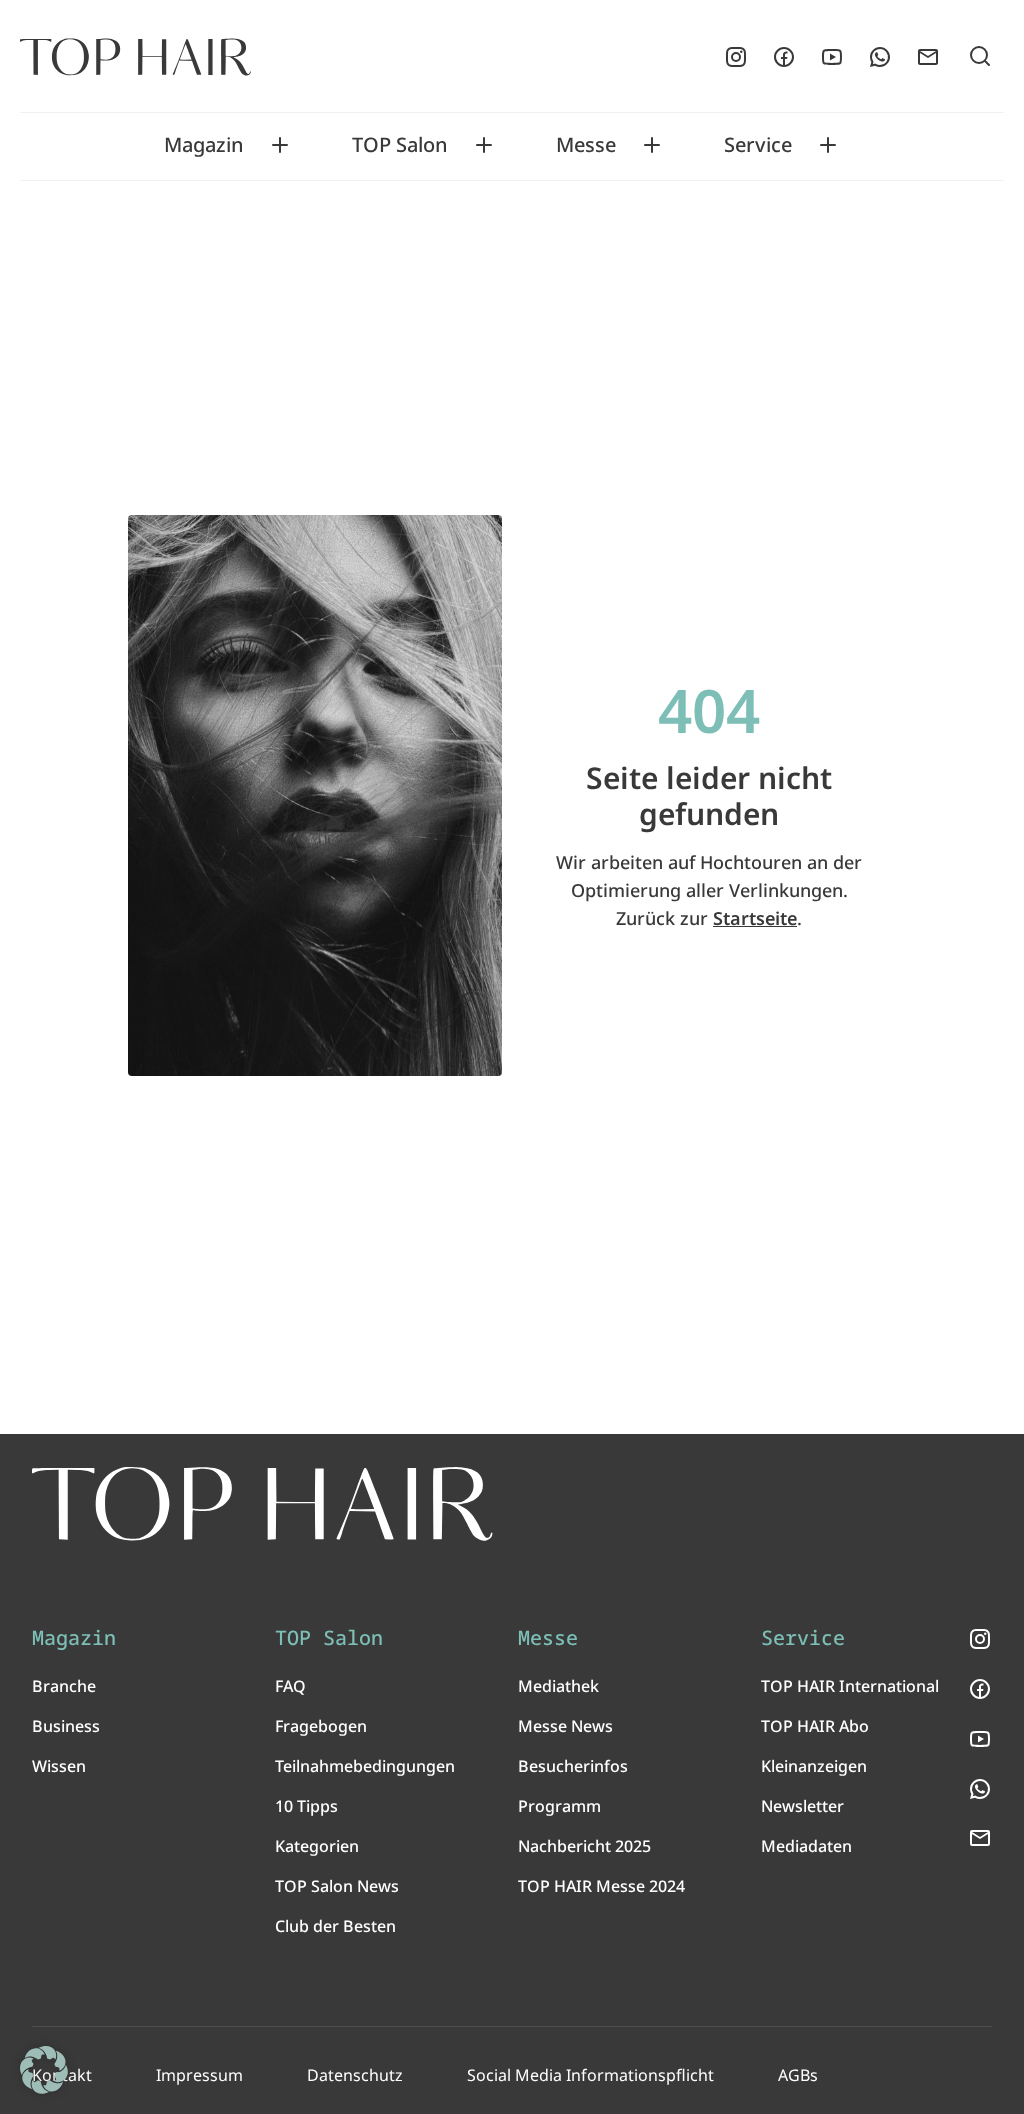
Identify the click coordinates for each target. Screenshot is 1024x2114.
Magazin (204, 145)
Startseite (755, 918)
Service (758, 145)
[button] (44, 2070)
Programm (559, 1806)
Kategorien (317, 1846)
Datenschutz (355, 2075)
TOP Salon (400, 145)
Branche (64, 1686)
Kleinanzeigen (814, 1766)
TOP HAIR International (850, 1686)
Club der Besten (335, 1926)
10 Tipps (306, 1806)
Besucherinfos (573, 1766)
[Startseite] (135, 57)
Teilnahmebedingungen (365, 1766)
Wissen (59, 1766)
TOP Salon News (337, 1886)
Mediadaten (806, 1846)
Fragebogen (321, 1726)
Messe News (565, 1726)
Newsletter (802, 1806)
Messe (586, 145)
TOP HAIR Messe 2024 (601, 1886)
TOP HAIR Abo (815, 1726)
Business (66, 1726)
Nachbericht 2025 (584, 1846)
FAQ (290, 1686)
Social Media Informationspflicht (590, 2075)
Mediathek (558, 1686)
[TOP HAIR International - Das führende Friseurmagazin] (262, 1504)
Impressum (199, 2075)
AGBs (798, 2075)
